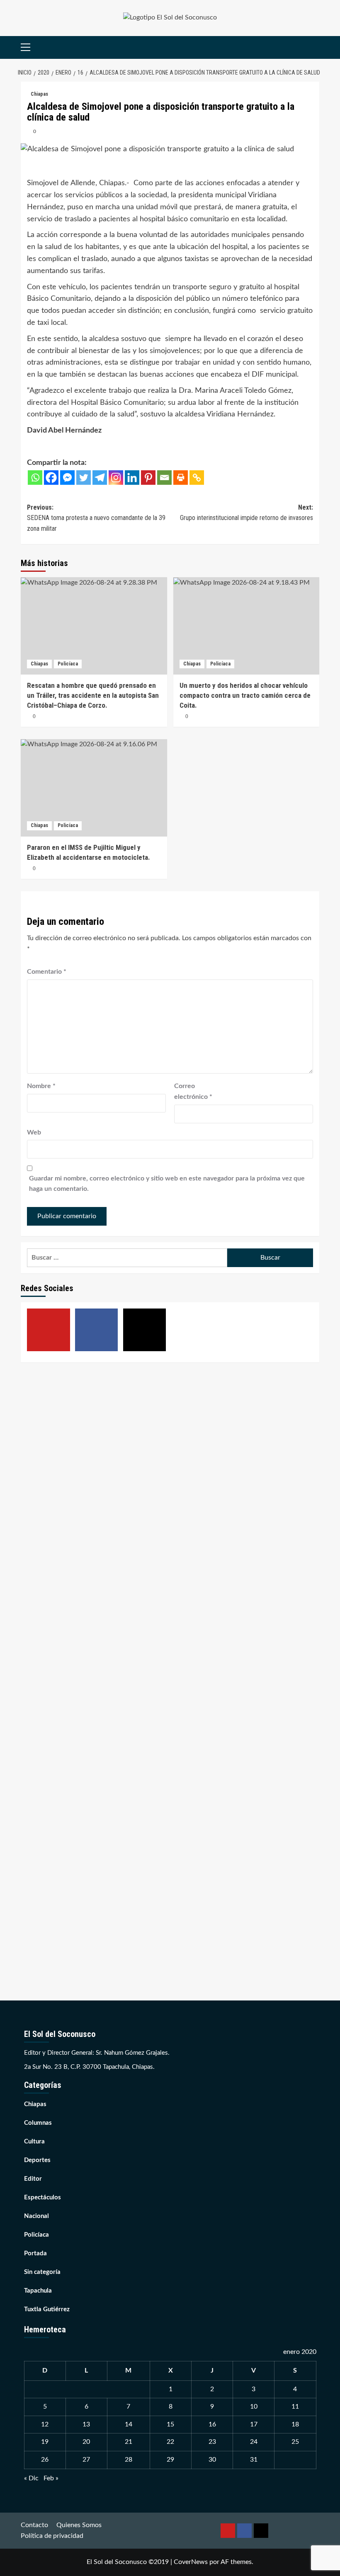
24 (254, 2442)
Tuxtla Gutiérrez (47, 2309)
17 (254, 2424)
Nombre (41, 1086)
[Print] (181, 478)
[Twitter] (84, 478)
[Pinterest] (148, 478)
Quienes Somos (79, 2525)
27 (86, 2460)
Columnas (38, 2123)
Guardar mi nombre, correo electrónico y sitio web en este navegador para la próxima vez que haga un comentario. (167, 1184)
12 (45, 2424)
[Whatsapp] (35, 478)
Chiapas (39, 94)
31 (254, 2460)
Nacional (36, 2216)
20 (86, 2442)
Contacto (34, 2525)
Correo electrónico (193, 1091)
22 (170, 2442)
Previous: (96, 518)
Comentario (47, 972)
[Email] (164, 478)
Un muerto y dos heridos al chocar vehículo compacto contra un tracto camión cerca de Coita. (245, 695)
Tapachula (38, 2291)
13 (86, 2424)
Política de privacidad (52, 2536)
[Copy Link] (197, 478)
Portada (35, 2253)
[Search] (314, 47)
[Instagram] (116, 478)
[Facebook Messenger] (67, 478)
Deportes (37, 2160)
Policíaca (68, 664)
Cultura (34, 2142)
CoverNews (191, 2562)
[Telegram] (100, 478)
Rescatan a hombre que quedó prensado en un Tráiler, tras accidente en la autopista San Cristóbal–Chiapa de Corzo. (93, 695)
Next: (246, 513)
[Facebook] (51, 478)
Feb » (51, 2478)
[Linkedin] (132, 478)
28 (129, 2460)
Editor (33, 2179)
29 (170, 2460)
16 (212, 2424)
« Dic (31, 2478)
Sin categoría (42, 2272)
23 (212, 2442)
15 (170, 2424)
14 (129, 2424)
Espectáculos (42, 2197)
